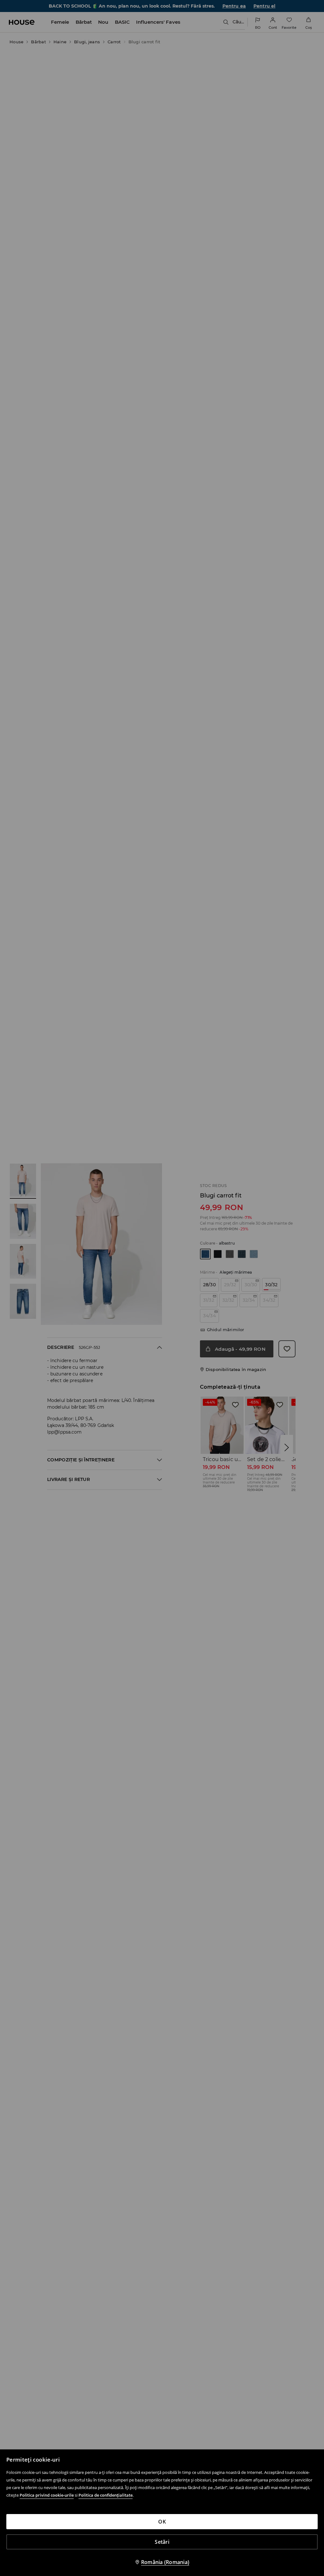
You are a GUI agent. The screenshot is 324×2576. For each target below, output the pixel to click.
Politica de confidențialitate (106, 2495)
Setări (162, 2542)
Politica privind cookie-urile (47, 2495)
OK (162, 2522)
